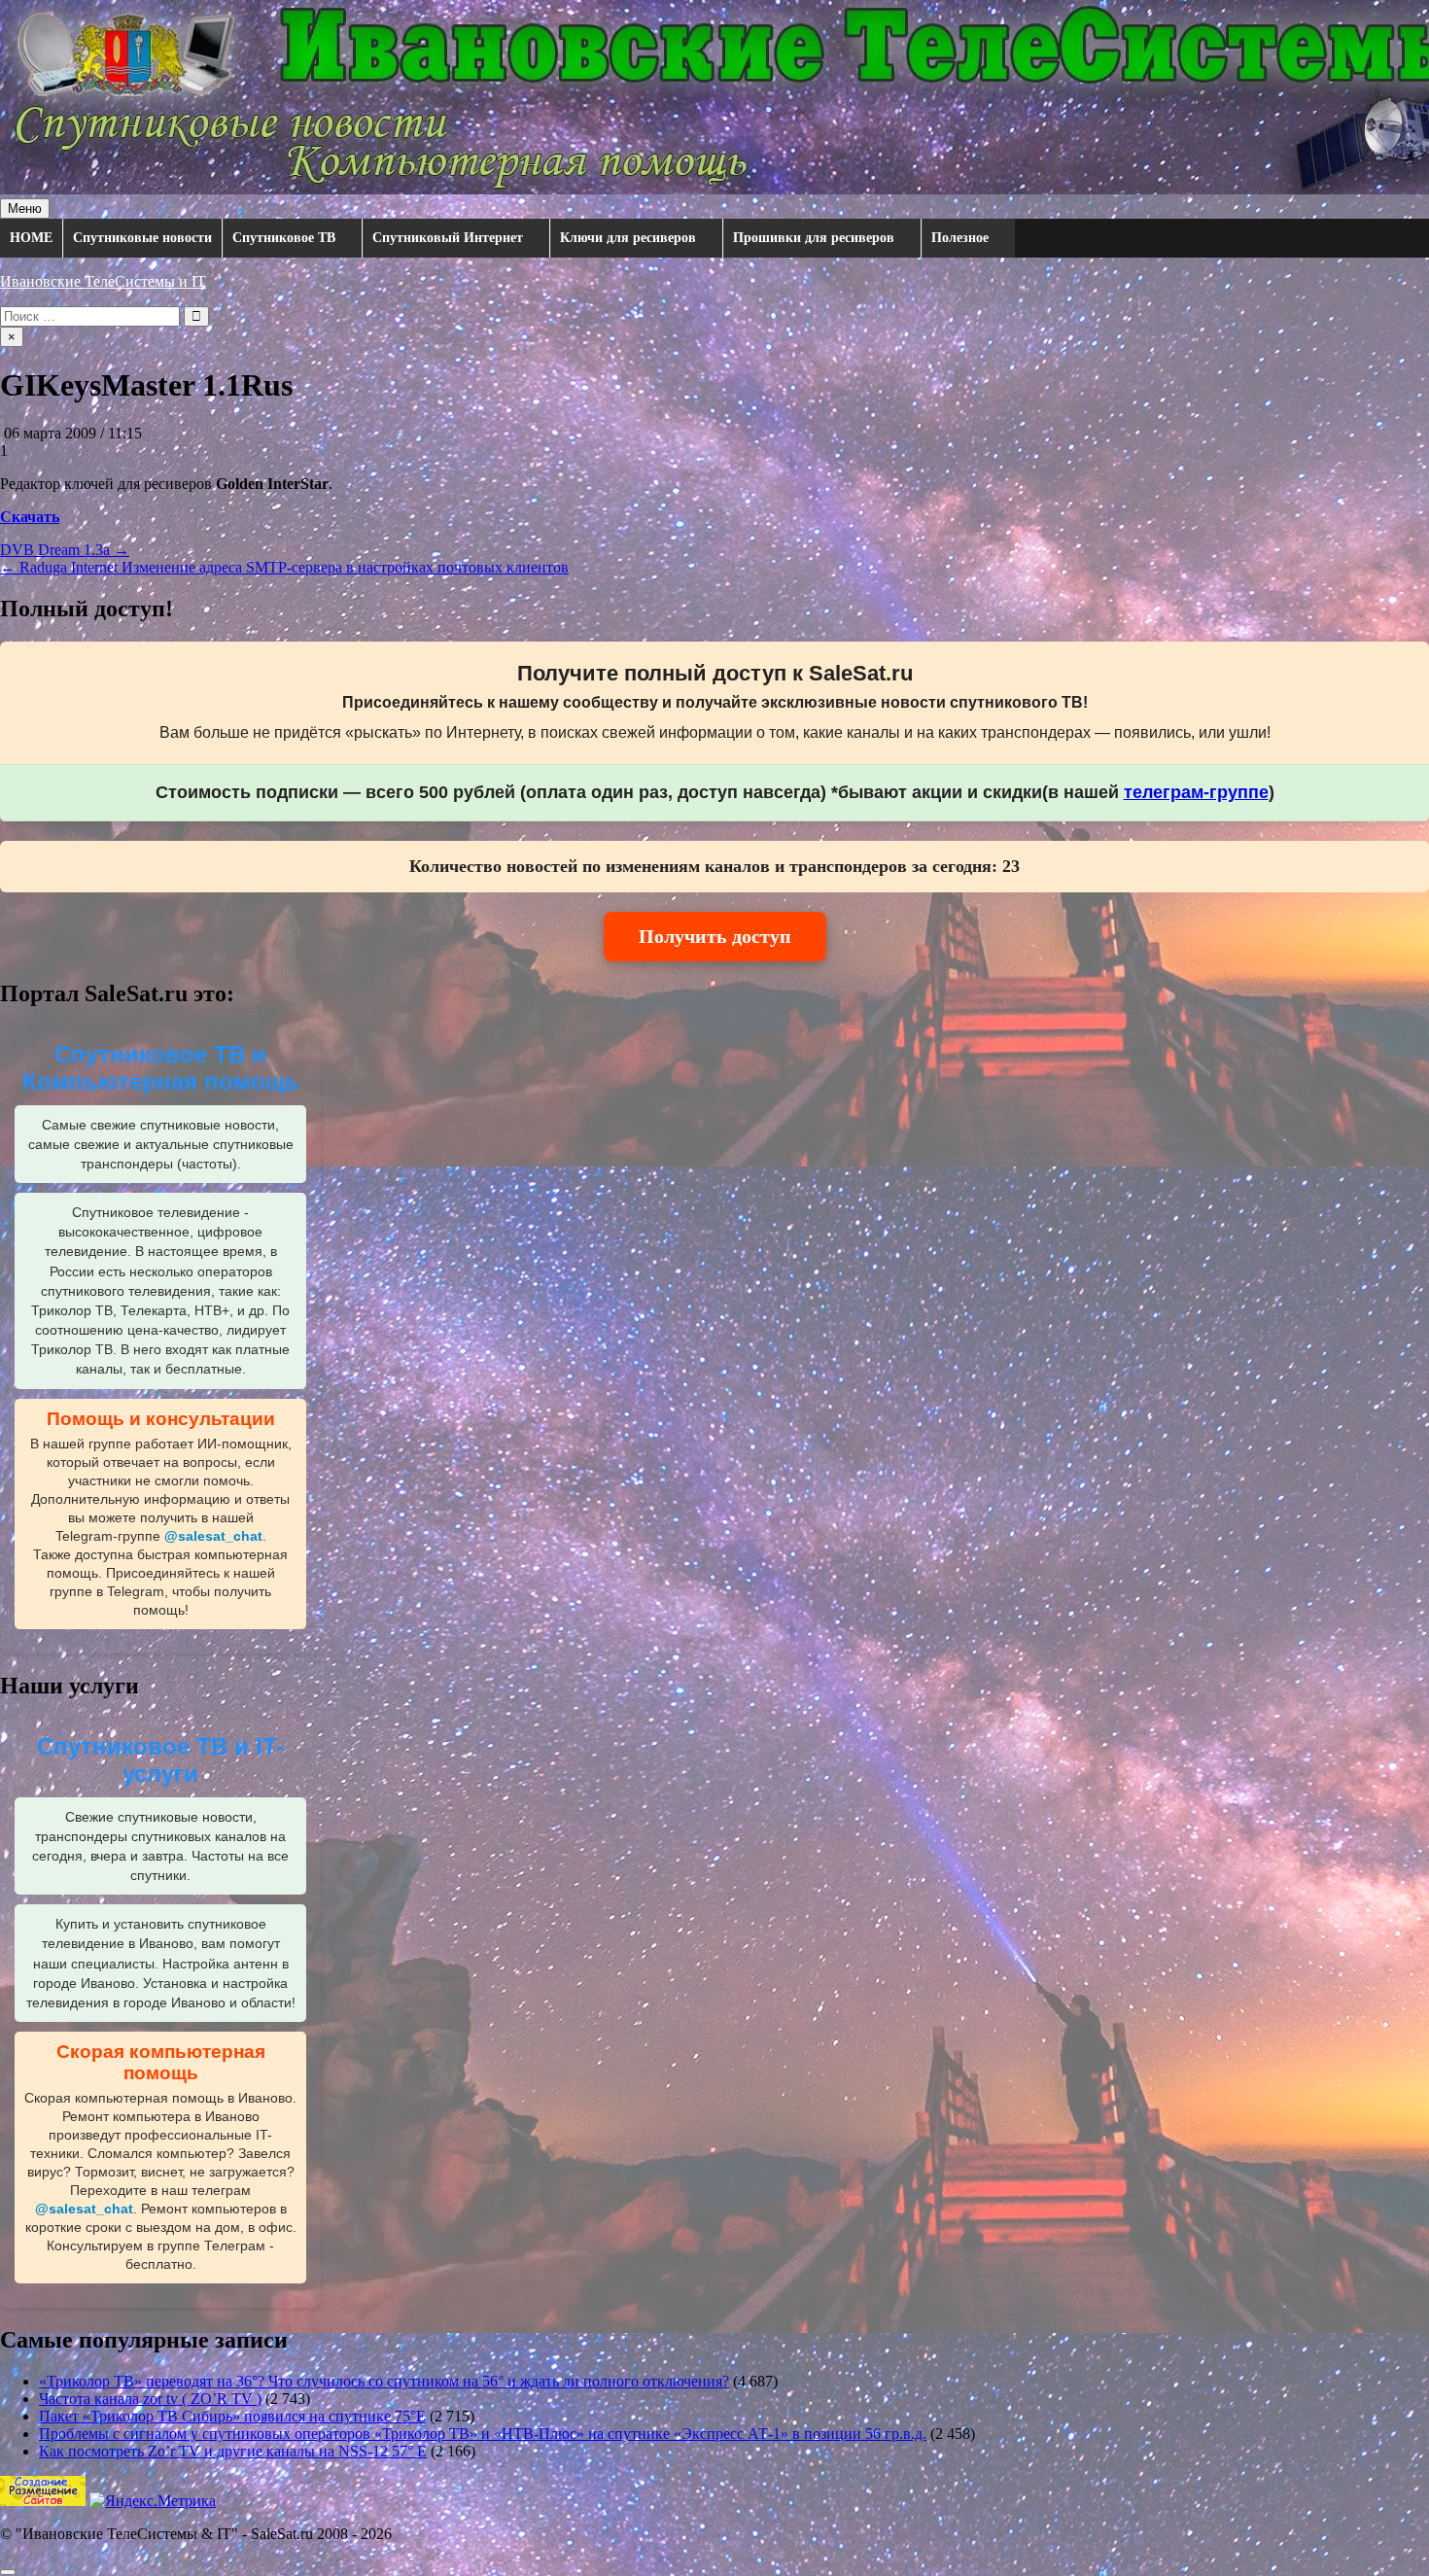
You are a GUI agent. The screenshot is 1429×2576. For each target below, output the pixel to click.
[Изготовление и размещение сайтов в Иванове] (43, 2501)
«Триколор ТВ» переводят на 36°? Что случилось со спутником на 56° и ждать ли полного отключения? (384, 2381)
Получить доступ (715, 936)
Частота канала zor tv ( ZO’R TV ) (150, 2399)
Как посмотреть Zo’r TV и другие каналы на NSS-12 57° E (233, 2451)
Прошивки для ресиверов (814, 238)
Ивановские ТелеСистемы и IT (103, 281)
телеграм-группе (1196, 792)
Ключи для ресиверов (628, 238)
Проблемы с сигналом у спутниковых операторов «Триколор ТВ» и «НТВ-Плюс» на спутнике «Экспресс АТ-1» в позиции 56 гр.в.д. (483, 2434)
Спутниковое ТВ (284, 238)
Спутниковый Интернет (448, 238)
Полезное (960, 238)
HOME (31, 238)
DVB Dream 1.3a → (65, 550)
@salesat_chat (213, 1536)
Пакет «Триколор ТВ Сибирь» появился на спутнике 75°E (232, 2416)
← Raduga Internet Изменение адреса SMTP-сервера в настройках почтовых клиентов (284, 567)
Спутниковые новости (142, 238)
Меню (25, 209)
